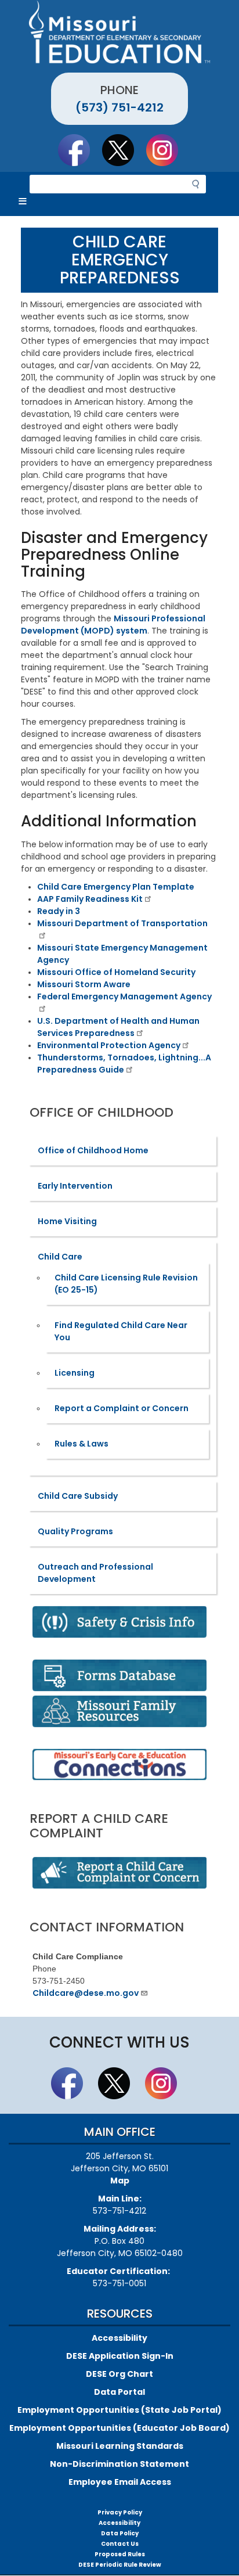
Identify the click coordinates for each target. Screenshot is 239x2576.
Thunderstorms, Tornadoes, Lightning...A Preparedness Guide (124, 1064)
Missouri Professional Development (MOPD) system (113, 625)
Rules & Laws (82, 1444)
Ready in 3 (59, 911)
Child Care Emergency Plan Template (116, 887)
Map (120, 2181)
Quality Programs (75, 1531)
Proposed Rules (120, 2554)
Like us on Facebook (79, 150)
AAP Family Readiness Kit (90, 899)
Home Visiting (67, 1221)
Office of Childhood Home (93, 1150)
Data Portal (119, 2392)
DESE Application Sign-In (120, 2356)
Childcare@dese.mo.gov (86, 1993)
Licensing (75, 1373)
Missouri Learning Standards (120, 2446)
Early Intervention (75, 1186)
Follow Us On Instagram (168, 150)
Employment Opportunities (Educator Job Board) (119, 2428)
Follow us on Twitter (124, 150)
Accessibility (119, 2338)
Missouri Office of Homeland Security (116, 972)
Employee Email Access (120, 2482)
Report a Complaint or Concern (122, 1408)
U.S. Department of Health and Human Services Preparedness (118, 1027)
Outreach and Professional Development (95, 1573)
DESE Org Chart (119, 2374)
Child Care (60, 1257)
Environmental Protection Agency (109, 1045)
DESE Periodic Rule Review (120, 2565)
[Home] (119, 32)
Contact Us (120, 2544)
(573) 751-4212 (119, 107)
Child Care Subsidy (78, 1496)
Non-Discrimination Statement (119, 2464)
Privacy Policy (120, 2512)
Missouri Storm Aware (84, 984)
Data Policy (120, 2533)
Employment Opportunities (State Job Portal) (119, 2410)
